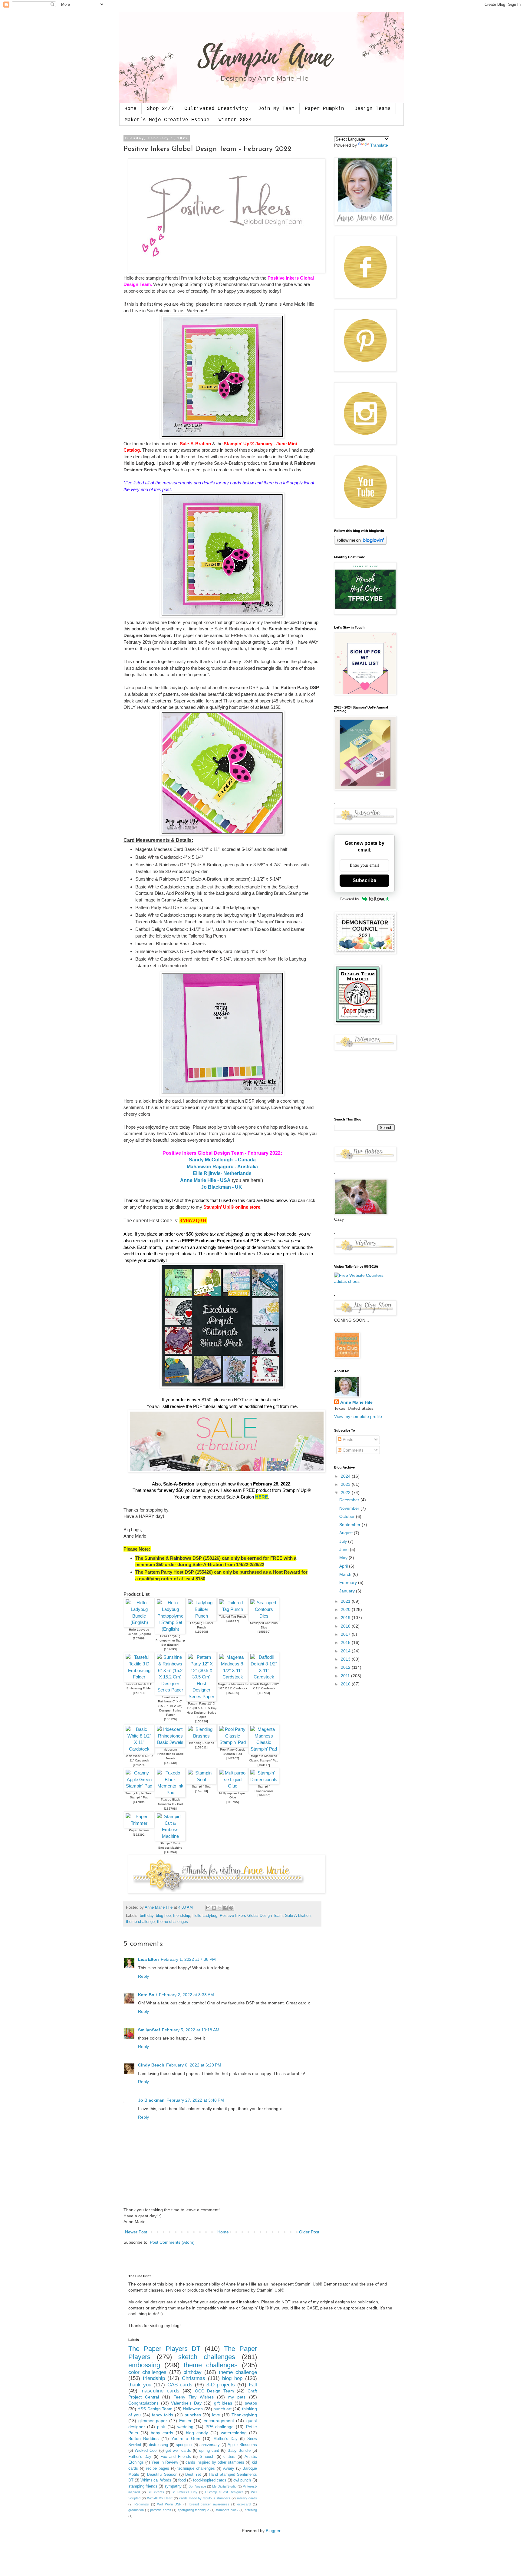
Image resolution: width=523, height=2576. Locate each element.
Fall (253, 2385)
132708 (170, 1809)
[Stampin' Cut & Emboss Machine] (170, 1836)
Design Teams (373, 109)
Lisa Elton (148, 1959)
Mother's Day (225, 2439)
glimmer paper (153, 2421)
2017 (346, 1634)
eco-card (244, 2504)
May (344, 1558)
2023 (346, 1484)
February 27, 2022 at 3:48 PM (195, 2100)
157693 (170, 1649)
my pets (237, 2397)
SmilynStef (149, 2030)
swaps (251, 2403)
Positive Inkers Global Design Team (251, 1916)
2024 (346, 1476)
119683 (264, 1693)
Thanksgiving (244, 2415)
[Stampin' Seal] (201, 1779)
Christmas (194, 2378)
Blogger (273, 2531)
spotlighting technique (194, 2510)
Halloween (193, 2409)
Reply (143, 1976)
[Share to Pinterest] (231, 1908)
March (346, 1574)
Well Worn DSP (169, 2504)
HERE (261, 1497)
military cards (247, 2498)
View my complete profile (358, 1416)
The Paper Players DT (164, 2349)
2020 (346, 1609)
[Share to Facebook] (225, 1908)
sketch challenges (207, 2357)
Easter (185, 2421)
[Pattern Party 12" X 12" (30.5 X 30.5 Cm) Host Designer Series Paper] (201, 1696)
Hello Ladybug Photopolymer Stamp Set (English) (170, 1640)
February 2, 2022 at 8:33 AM (186, 1995)
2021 (346, 1601)
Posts (347, 1439)
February (349, 1582)
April (344, 1566)
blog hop (163, 1916)
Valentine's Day (186, 2403)
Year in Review (165, 2462)
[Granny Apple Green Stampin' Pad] (139, 1786)
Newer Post (136, 2232)
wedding (185, 2427)
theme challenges (173, 1922)
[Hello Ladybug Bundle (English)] (139, 1622)
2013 (346, 1659)
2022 (346, 1492)
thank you (140, 2385)
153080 (233, 1693)
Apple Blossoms (242, 2445)
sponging (184, 2445)
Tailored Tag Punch (233, 1617)
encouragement (219, 2421)
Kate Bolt (148, 1995)
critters (229, 2457)
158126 (170, 1719)
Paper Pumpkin (324, 109)
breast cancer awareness (209, 2504)
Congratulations (143, 2403)
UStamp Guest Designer (224, 2492)
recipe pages (158, 2468)
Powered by (350, 899)
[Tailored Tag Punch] (233, 1609)
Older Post (309, 2232)
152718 (139, 1693)
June (345, 1549)
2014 (346, 1651)
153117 (264, 1765)
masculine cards (160, 2391)
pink (161, 2427)
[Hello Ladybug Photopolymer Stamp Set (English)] (170, 1629)
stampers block (227, 2510)
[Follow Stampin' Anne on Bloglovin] (360, 543)
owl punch (242, 2480)
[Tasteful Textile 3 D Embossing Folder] (139, 1677)
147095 (139, 1802)
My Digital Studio (224, 2486)
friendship (182, 1916)
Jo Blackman (151, 2100)
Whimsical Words (156, 2480)
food (182, 2480)
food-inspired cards (210, 2480)
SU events (156, 2492)
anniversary (210, 2445)
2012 (346, 1667)
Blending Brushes (202, 1743)
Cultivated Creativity (216, 109)
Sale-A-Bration (298, 1916)
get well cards (178, 2451)
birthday (147, 1916)
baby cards (162, 2433)
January (348, 1591)
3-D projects (221, 2385)
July (344, 1541)
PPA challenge (220, 2427)
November (350, 1508)
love (216, 2415)
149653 (170, 1852)
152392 (139, 1835)
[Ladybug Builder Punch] (201, 1616)
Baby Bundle (239, 2451)
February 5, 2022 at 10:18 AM (191, 2030)
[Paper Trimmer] (139, 1823)
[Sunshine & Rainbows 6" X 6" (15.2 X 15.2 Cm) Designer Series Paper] (170, 1690)
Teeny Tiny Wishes (194, 2397)
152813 (202, 1791)
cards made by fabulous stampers (205, 2498)
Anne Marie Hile (356, 1402)
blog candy (197, 2433)
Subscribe (364, 880)
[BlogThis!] (214, 1908)
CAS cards (180, 2385)
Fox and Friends (176, 2457)
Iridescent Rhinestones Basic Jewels (170, 1754)
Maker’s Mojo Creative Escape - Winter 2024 (188, 120)
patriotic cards (161, 2510)
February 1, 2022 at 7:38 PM (188, 1959)
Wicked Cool (146, 2451)
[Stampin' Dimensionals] (264, 1779)
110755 (233, 1802)
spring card (209, 2451)
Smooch (207, 2457)
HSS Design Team (155, 2409)
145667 (233, 1621)
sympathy (173, 2486)
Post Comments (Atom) (172, 2242)
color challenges (147, 2372)
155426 (202, 1721)
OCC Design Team (214, 2391)
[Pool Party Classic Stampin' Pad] (233, 1742)
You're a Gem (186, 2438)
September (350, 1525)
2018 (346, 1626)
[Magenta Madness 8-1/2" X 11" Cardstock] (233, 1677)
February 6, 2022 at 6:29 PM (194, 2065)
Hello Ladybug (205, 1916)
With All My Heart (160, 2498)
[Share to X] (220, 1908)
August (347, 1533)
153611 (201, 1747)
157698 (202, 1632)
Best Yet (193, 2475)
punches (193, 2415)
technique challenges (196, 2468)
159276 (139, 1765)
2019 (346, 1618)
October (348, 1516)
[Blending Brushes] (201, 1736)
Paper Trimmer (139, 1830)
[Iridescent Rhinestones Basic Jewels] (170, 1742)
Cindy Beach (151, 2065)
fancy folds (163, 2415)
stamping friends (143, 2486)
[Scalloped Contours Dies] (264, 1616)
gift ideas (223, 2403)
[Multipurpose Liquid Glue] (233, 1786)
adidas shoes (347, 1281)
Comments (352, 1450)
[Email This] (208, 1908)
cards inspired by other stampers (215, 2462)
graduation (136, 2510)
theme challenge (140, 1922)
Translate (379, 145)
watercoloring (234, 2433)
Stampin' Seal (202, 1786)
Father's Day (140, 2457)
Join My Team (276, 109)
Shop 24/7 (160, 109)
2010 (346, 1684)
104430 (264, 1795)
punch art (222, 2409)
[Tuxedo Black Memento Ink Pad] (170, 1793)
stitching (251, 2510)
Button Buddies (143, 2438)
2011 (346, 1676)
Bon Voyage (197, 2486)
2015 (346, 1642)
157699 (139, 1638)
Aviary (229, 2468)
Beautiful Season (162, 2475)
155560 (264, 1632)
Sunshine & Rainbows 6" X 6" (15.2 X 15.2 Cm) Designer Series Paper (170, 1706)
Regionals (142, 2504)
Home (130, 109)
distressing (158, 2445)
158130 (170, 1763)
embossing (144, 2365)
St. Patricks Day (184, 2492)
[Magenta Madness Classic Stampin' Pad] (264, 1749)
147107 (233, 1758)
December (350, 1500)
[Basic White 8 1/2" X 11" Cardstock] (139, 1749)
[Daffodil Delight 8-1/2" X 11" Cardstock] (264, 1677)
